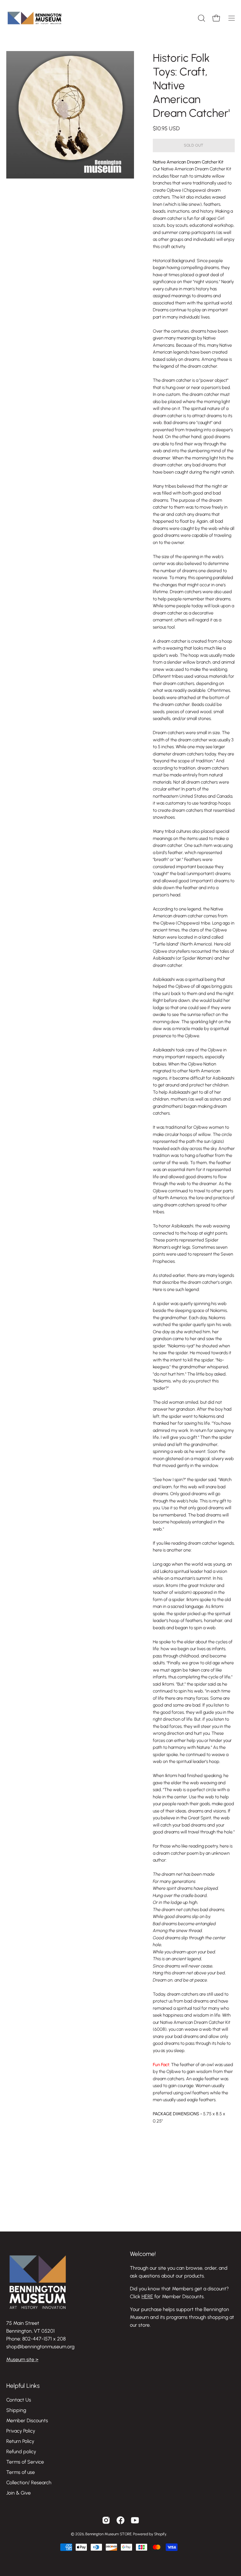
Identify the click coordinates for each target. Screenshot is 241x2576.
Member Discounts (27, 2421)
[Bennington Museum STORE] (35, 18)
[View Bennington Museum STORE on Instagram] (106, 2520)
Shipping (16, 2410)
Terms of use (21, 2472)
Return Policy (20, 2441)
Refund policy (21, 2452)
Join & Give (19, 2493)
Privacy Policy (21, 2431)
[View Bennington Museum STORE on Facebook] (120, 2520)
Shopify (160, 2534)
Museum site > (22, 2359)
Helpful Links (23, 2386)
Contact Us (19, 2400)
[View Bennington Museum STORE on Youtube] (135, 2520)
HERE (147, 2296)
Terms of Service (25, 2462)
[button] (201, 18)
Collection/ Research (29, 2483)
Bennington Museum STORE (108, 2534)
